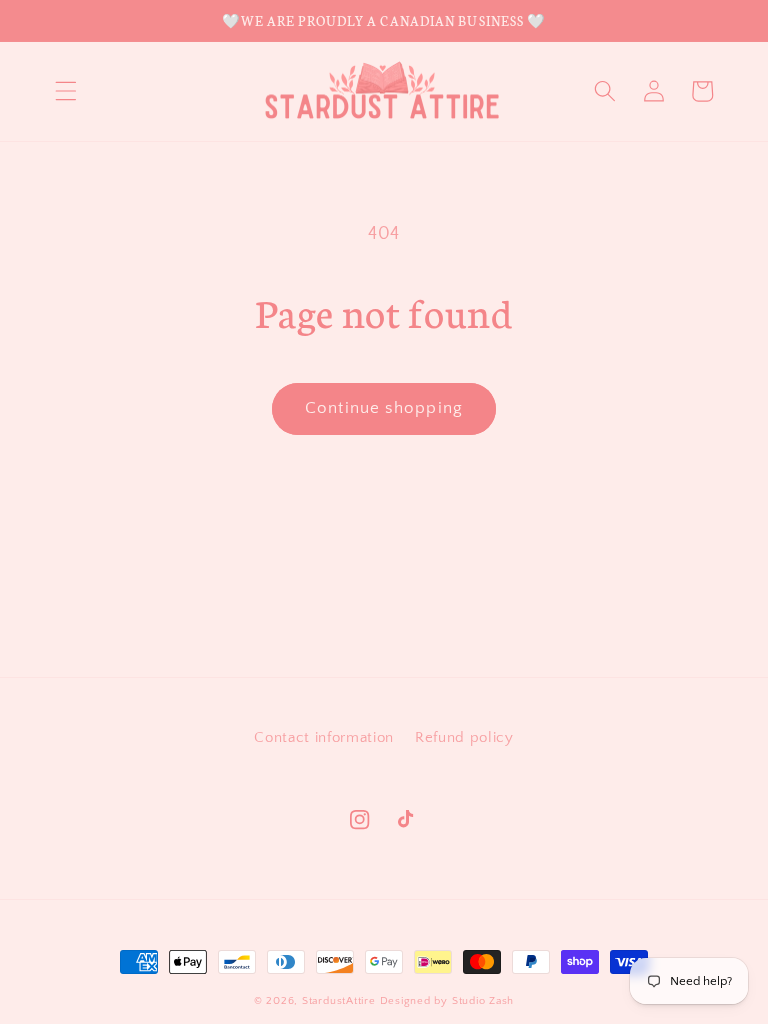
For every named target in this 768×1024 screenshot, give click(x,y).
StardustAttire (339, 1001)
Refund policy (464, 737)
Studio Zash (483, 1001)
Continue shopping (384, 408)
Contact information (324, 737)
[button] (66, 91)
